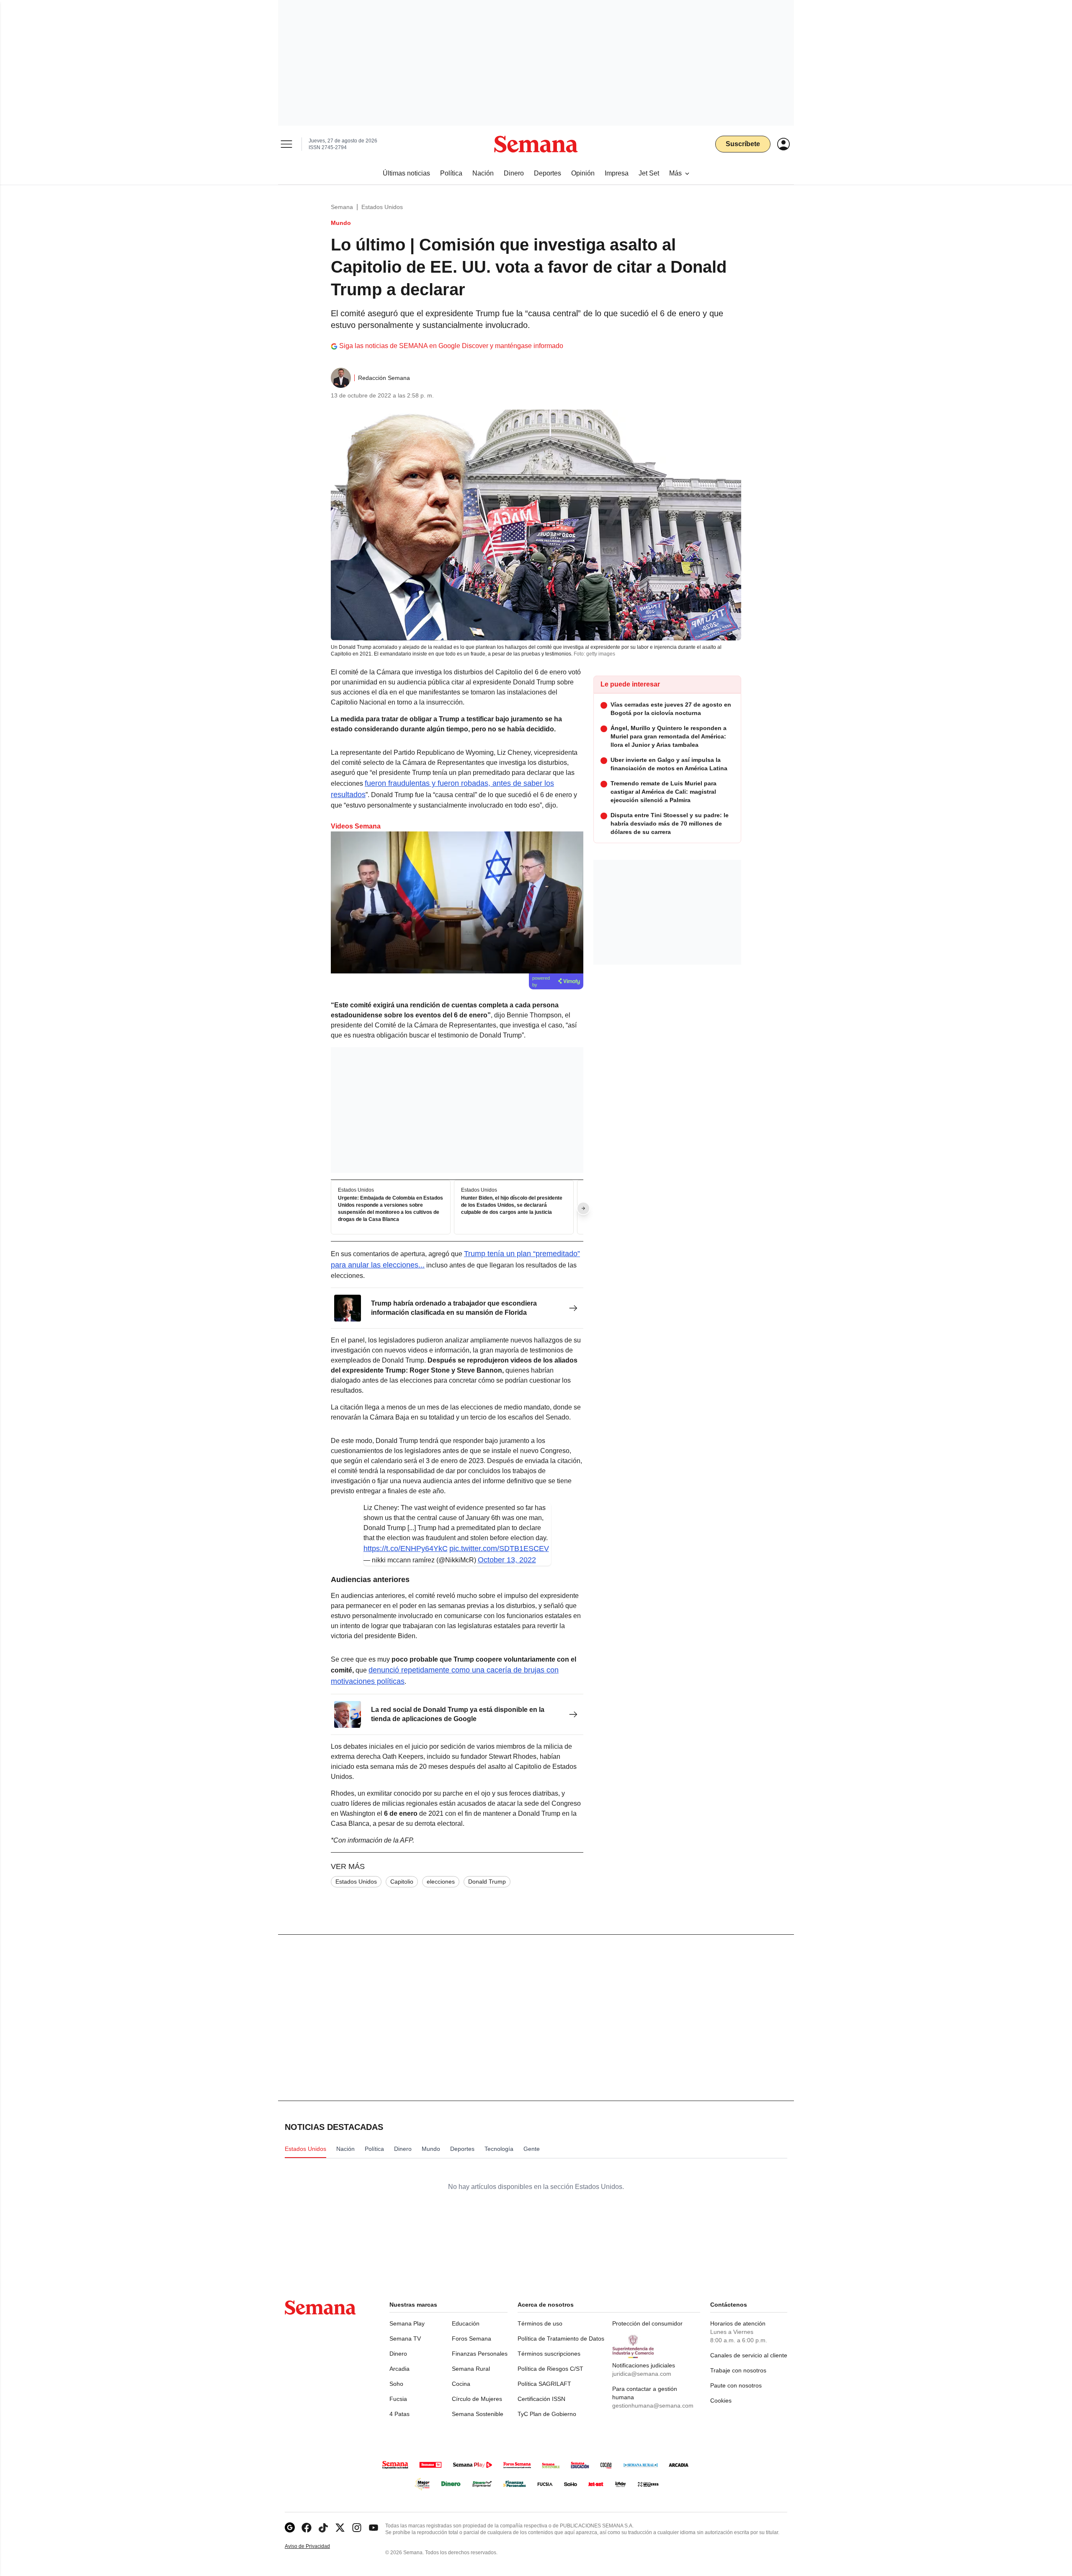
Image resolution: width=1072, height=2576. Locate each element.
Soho (396, 2384)
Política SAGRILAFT (544, 2384)
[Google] (290, 2528)
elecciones (441, 1882)
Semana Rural (471, 2369)
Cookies (721, 2400)
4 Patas (399, 2414)
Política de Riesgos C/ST (550, 2369)
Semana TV (405, 2339)
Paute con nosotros (736, 2385)
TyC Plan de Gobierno (547, 2414)
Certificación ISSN (541, 2399)
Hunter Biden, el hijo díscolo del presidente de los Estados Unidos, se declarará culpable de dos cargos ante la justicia (512, 1205)
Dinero (398, 2354)
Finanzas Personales (480, 2354)
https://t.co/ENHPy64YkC (406, 1549)
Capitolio (402, 1882)
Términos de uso (540, 2323)
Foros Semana (472, 2339)
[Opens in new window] (307, 2528)
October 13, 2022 (507, 1560)
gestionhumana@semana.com (653, 2406)
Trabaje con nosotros (738, 2370)
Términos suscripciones (549, 2354)
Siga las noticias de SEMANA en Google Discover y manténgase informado (451, 346)
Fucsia (398, 2399)
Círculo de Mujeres (477, 2399)
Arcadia (399, 2369)
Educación (466, 2323)
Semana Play (407, 2323)
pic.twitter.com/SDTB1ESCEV (499, 1549)
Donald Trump (487, 1882)
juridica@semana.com (642, 2374)
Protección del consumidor (647, 2323)
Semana (342, 207)
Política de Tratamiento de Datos (561, 2339)
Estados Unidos (382, 207)
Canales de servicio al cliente (749, 2355)
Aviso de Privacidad (316, 2546)
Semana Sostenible (478, 2414)
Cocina (461, 2384)
